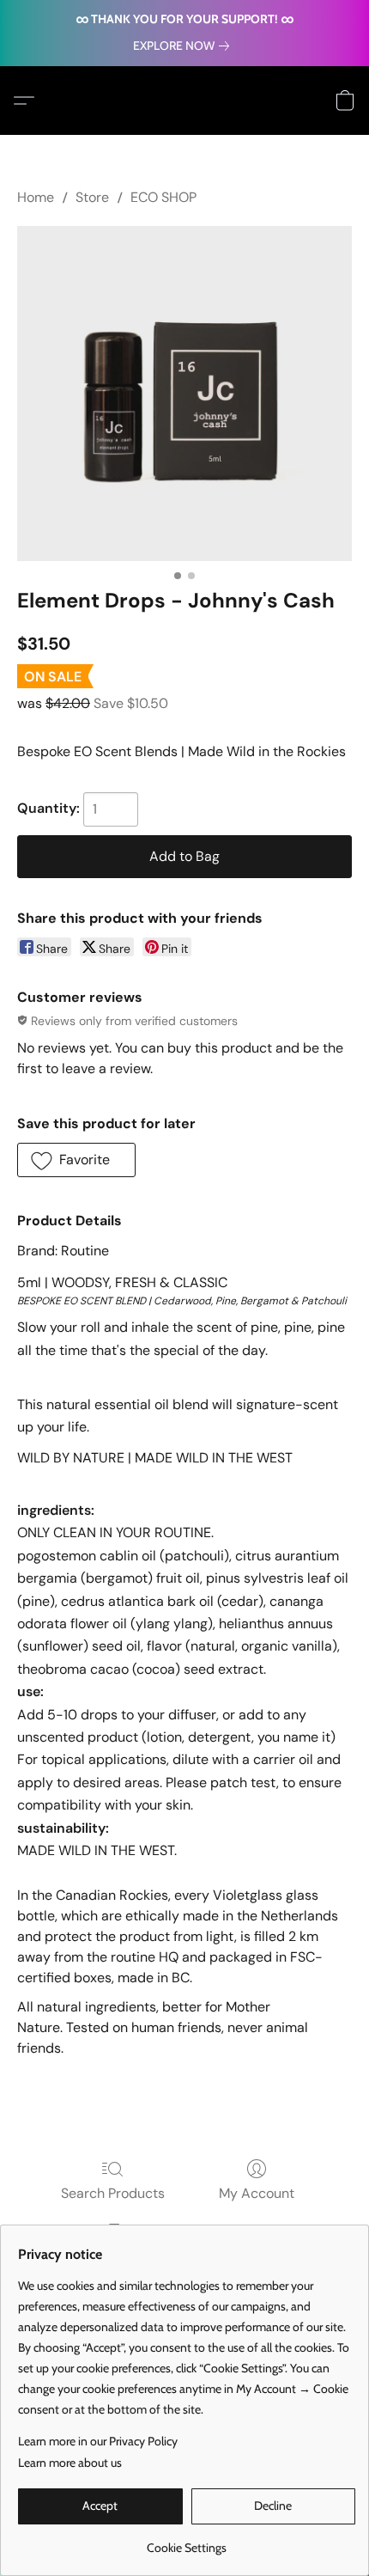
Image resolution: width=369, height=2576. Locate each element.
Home (36, 197)
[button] (28, 101)
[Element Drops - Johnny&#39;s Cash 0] (184, 394)
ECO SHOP (163, 197)
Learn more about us (70, 2463)
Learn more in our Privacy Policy (98, 2441)
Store (92, 197)
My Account (257, 2193)
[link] (184, 46)
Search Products (113, 2193)
